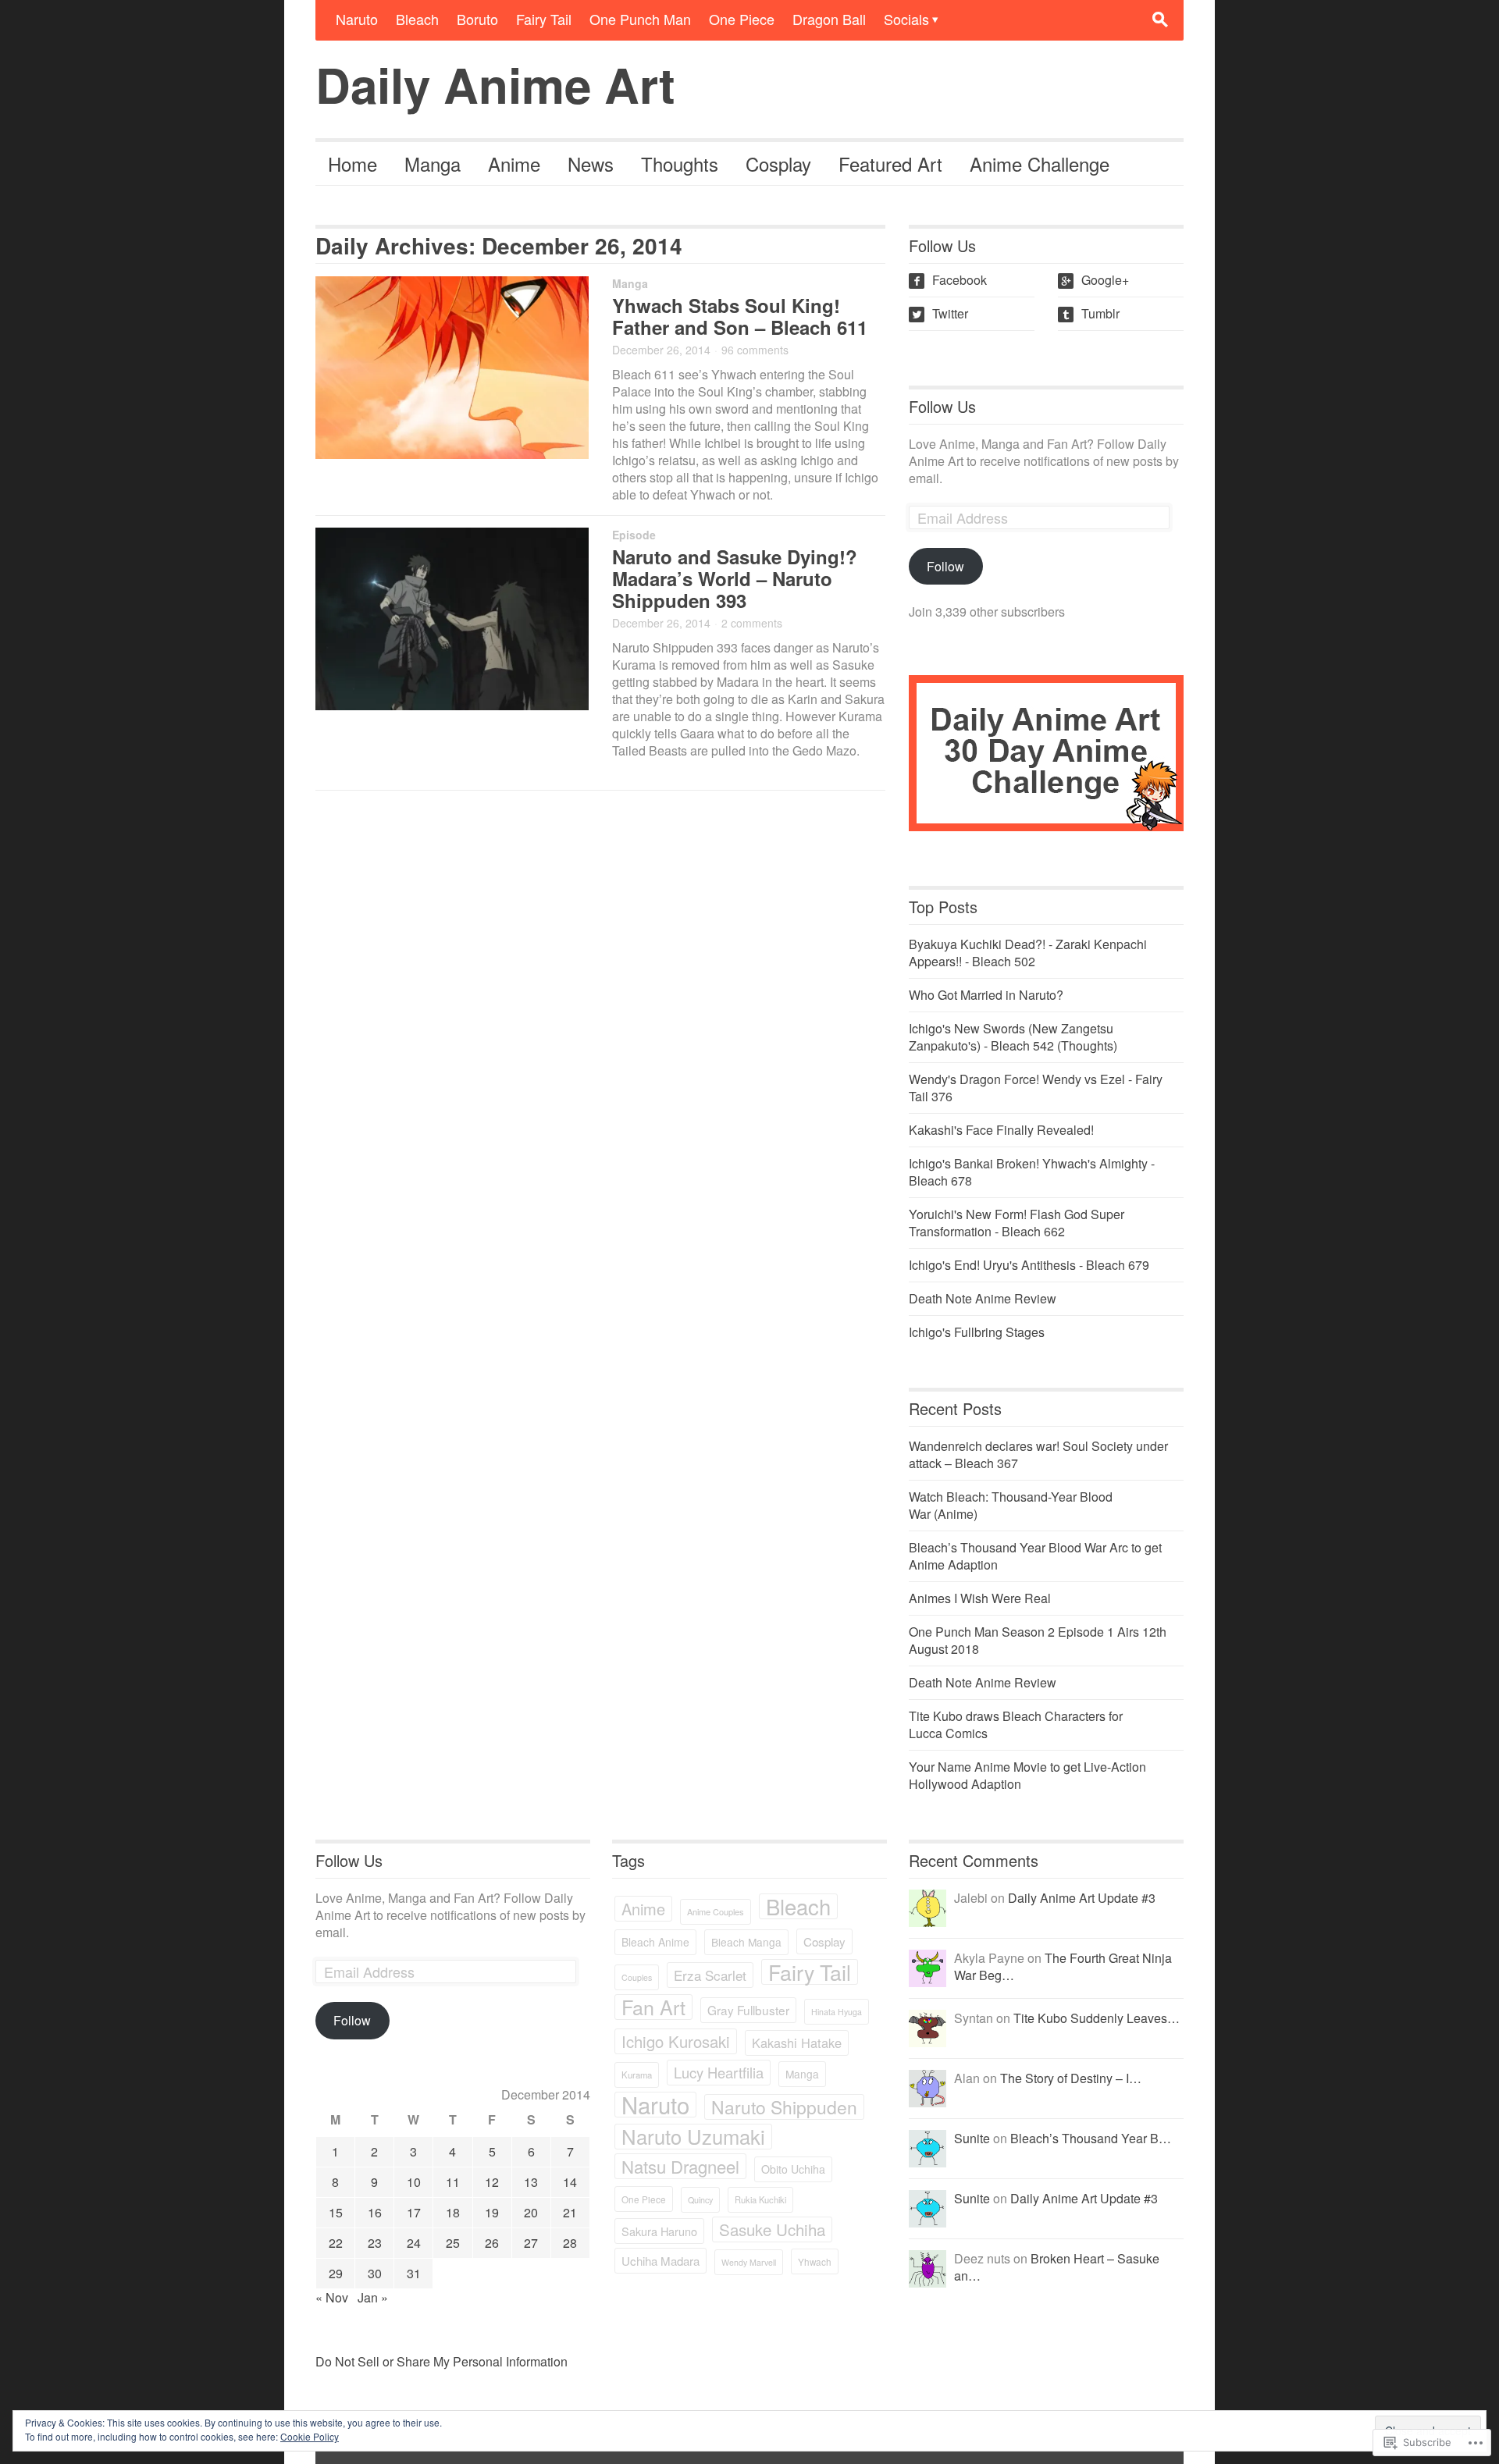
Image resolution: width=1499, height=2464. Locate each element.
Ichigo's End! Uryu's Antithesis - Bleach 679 (1029, 1265)
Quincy (700, 2200)
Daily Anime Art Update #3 (1082, 1898)
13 (531, 2182)
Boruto (477, 19)
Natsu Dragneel (680, 2166)
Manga (433, 164)
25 (453, 2243)
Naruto (357, 19)
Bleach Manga (746, 1942)
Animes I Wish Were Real (980, 1598)
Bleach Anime (655, 1942)
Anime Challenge (1040, 164)
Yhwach (815, 2261)
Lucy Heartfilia (719, 2072)
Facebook (949, 280)
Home (352, 164)
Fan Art (653, 2007)
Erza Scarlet (710, 1975)
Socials (906, 19)
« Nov (332, 2297)
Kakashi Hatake (797, 2043)
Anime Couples (716, 1911)
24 (414, 2243)
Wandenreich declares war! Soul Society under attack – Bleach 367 (1038, 1454)
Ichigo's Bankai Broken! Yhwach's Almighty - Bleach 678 (1032, 1172)
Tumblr (1090, 313)
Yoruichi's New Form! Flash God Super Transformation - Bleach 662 (1017, 1223)
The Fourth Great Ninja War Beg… (1063, 1966)
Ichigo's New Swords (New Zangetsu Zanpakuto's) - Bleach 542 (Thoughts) (1013, 1037)
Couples (637, 1977)
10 (414, 2182)
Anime (514, 164)
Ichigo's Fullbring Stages (977, 1332)
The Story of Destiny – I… (1071, 2078)
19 (492, 2212)
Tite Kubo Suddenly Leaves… (1097, 2018)
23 (375, 2243)
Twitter (940, 313)
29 (336, 2273)
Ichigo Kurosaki (676, 2041)
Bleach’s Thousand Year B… (1091, 2138)
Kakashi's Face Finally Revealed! (1001, 1130)
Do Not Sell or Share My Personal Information (442, 2361)
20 (531, 2212)
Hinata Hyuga (837, 2012)
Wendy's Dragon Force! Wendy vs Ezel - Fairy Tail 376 (1036, 1088)
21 (570, 2212)
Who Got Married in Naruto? (986, 995)
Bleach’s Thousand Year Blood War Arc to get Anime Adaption (1035, 1556)
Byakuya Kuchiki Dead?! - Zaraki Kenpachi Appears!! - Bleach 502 (1028, 953)
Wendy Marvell (749, 2262)
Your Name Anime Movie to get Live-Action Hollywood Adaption (1027, 1775)
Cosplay (778, 164)
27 (531, 2243)
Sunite (972, 2138)
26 (492, 2243)
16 (375, 2212)
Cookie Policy (310, 2436)
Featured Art (890, 164)
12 (492, 2182)
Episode (634, 535)
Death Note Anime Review (983, 1298)
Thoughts (680, 164)
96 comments (755, 350)
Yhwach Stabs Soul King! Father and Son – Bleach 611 (740, 316)
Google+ (1095, 280)
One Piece (742, 19)
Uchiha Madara (660, 2261)
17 (414, 2212)
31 (414, 2273)
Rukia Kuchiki (760, 2199)
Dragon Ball (829, 19)
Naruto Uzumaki (693, 2137)
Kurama (637, 2075)
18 (453, 2212)
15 (336, 2212)
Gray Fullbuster (748, 2010)
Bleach (417, 19)
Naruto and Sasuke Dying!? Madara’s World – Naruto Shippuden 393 (735, 578)
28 (570, 2243)
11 (453, 2182)
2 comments (752, 623)
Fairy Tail (544, 19)
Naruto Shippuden (784, 2107)
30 (375, 2273)
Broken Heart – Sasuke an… (1057, 2267)
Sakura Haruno (659, 2231)
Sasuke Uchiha (772, 2229)
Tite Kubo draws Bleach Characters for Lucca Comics (1016, 1724)
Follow (945, 566)
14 (570, 2182)
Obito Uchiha (793, 2169)
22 (336, 2243)
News (591, 164)
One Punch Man (640, 19)
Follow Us (942, 406)
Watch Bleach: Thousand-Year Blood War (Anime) (1011, 1505)
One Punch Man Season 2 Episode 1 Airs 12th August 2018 (1038, 1640)
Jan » (373, 2297)
